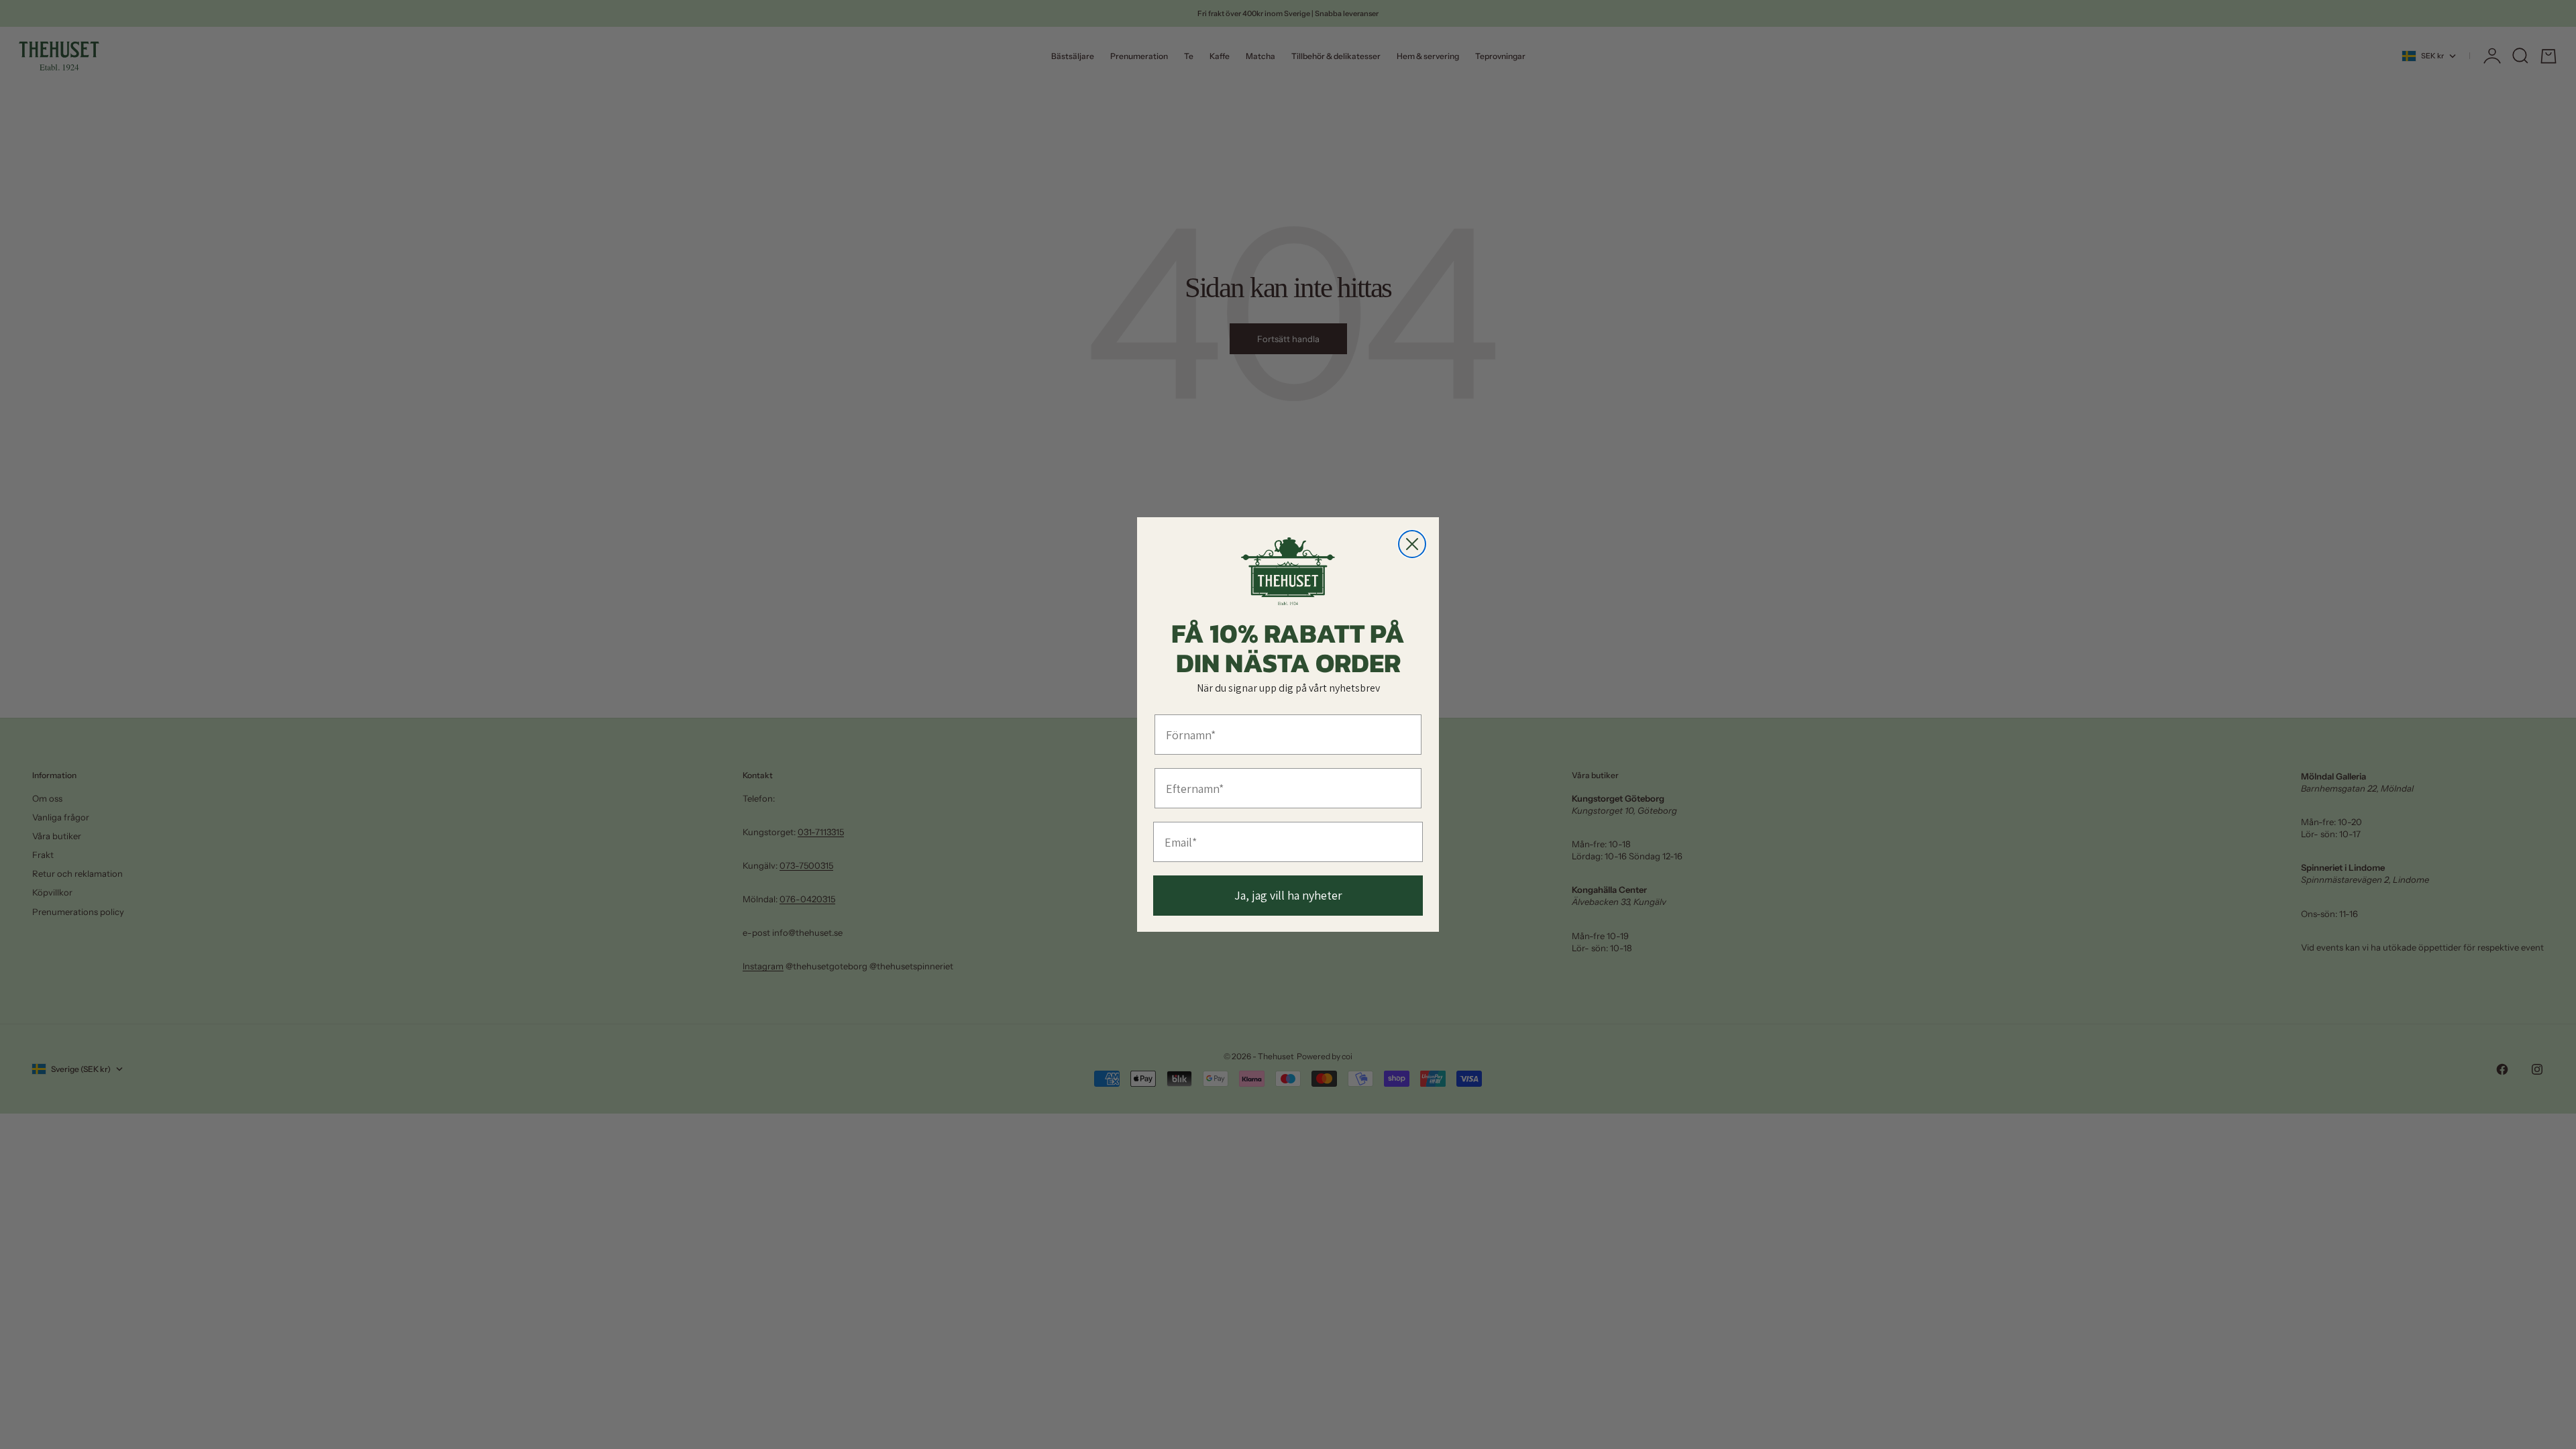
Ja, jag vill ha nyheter (1288, 895)
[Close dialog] (1412, 544)
